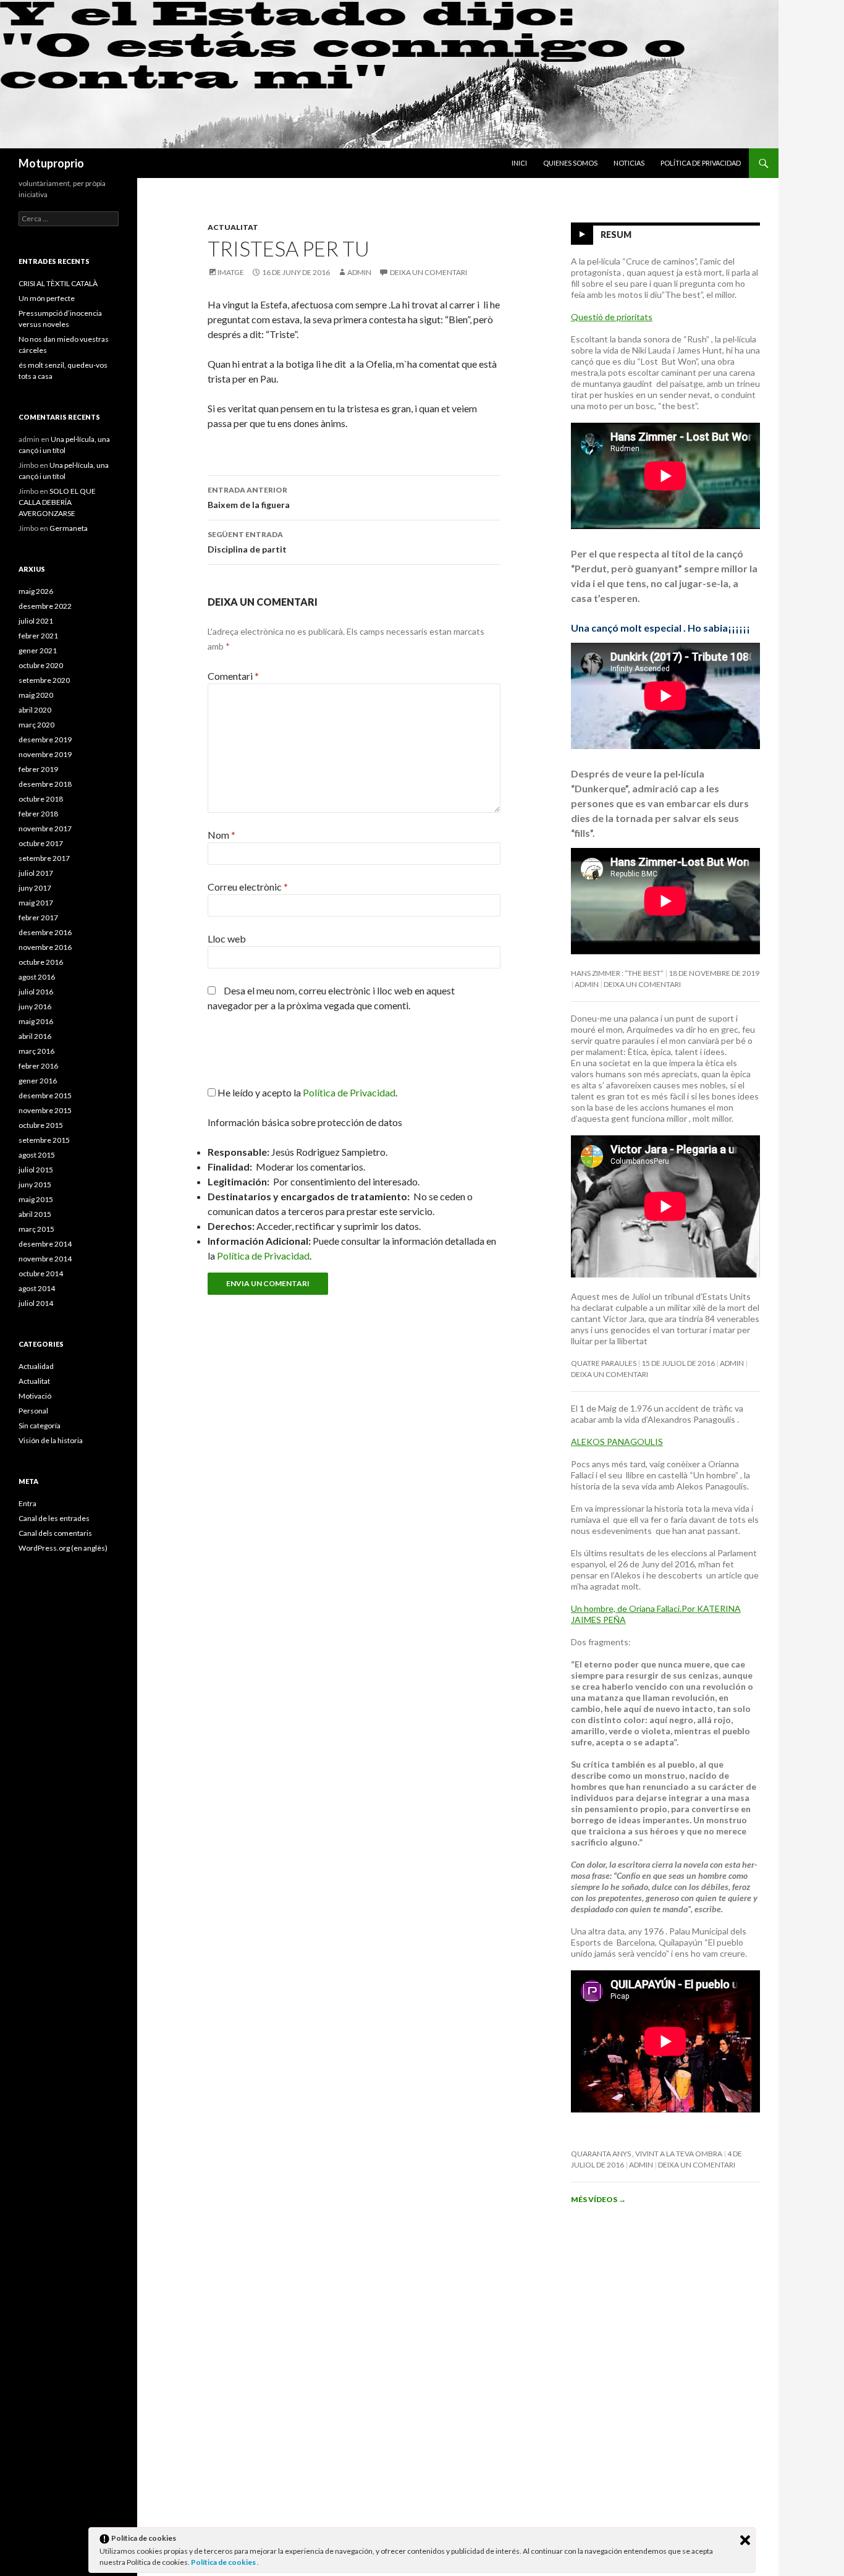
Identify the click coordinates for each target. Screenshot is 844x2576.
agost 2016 (37, 977)
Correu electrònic (248, 887)
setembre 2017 (44, 858)
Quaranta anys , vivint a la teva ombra (647, 2154)
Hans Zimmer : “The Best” (617, 973)
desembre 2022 (45, 606)
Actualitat (233, 227)
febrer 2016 (38, 1066)
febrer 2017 (38, 917)
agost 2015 (37, 1155)
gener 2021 (38, 650)
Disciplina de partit (247, 542)
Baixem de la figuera (249, 498)
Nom (222, 835)
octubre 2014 (41, 1273)
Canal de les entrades (54, 1518)
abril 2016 (35, 1036)
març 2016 (36, 1051)
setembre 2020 (44, 680)
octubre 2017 (41, 843)
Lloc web (227, 938)
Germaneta (69, 528)
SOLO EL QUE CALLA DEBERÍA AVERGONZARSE (57, 502)
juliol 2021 (36, 621)
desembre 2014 (45, 1244)
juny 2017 (35, 888)
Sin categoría (40, 1426)
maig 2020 (36, 695)
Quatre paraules (604, 1363)
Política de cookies (224, 2562)
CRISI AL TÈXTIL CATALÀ (58, 283)
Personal (33, 1411)
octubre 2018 (41, 799)
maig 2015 (36, 1199)
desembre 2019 (45, 739)
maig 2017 (36, 903)
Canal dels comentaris (55, 1533)
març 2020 (36, 725)
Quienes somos (570, 163)
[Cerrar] (745, 2540)
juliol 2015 (36, 1170)
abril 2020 (35, 710)
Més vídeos (598, 2199)
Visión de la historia (51, 1440)
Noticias (629, 163)
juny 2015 (35, 1184)
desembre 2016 (45, 932)
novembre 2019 (45, 754)
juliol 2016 (36, 992)
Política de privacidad (701, 163)
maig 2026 (36, 591)
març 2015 (36, 1229)
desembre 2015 (45, 1095)
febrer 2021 (38, 636)
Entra (27, 1503)
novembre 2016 (45, 947)
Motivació (35, 1396)
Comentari (233, 676)
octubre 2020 (41, 665)
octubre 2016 (41, 962)
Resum (616, 235)
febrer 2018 (38, 814)
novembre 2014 (45, 1259)
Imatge (231, 272)
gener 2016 (38, 1081)
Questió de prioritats (612, 317)
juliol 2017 (36, 873)
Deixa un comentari (428, 272)
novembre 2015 (45, 1110)
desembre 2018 (45, 784)
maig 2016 (36, 1021)
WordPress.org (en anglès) (63, 1548)
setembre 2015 (44, 1140)
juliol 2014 (36, 1303)
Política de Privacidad (263, 1256)
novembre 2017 (45, 828)
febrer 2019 (38, 769)
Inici (519, 163)
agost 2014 (37, 1288)
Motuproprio (51, 163)
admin (359, 272)
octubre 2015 (41, 1125)
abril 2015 (35, 1214)
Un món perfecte (47, 298)
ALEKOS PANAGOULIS (617, 1442)
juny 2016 (35, 1006)
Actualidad (36, 1366)
